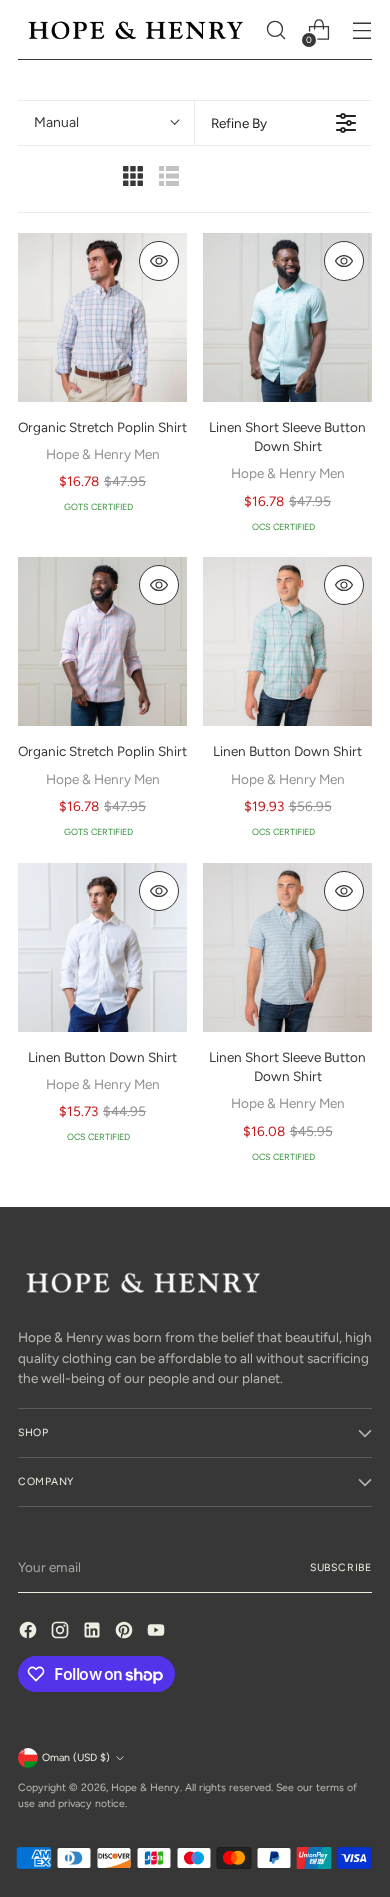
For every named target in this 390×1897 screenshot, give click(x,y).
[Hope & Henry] (136, 30)
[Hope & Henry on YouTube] (158, 1632)
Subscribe (341, 1567)
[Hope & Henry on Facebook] (30, 1632)
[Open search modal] (275, 30)
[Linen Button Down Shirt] (287, 641)
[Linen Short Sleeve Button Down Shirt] (287, 317)
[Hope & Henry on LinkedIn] (94, 1632)
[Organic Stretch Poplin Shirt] (102, 317)
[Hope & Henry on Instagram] (62, 1632)
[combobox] (106, 123)
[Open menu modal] (361, 30)
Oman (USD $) (76, 1757)
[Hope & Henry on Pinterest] (126, 1632)
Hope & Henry (145, 1787)
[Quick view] (159, 261)
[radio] (133, 178)
